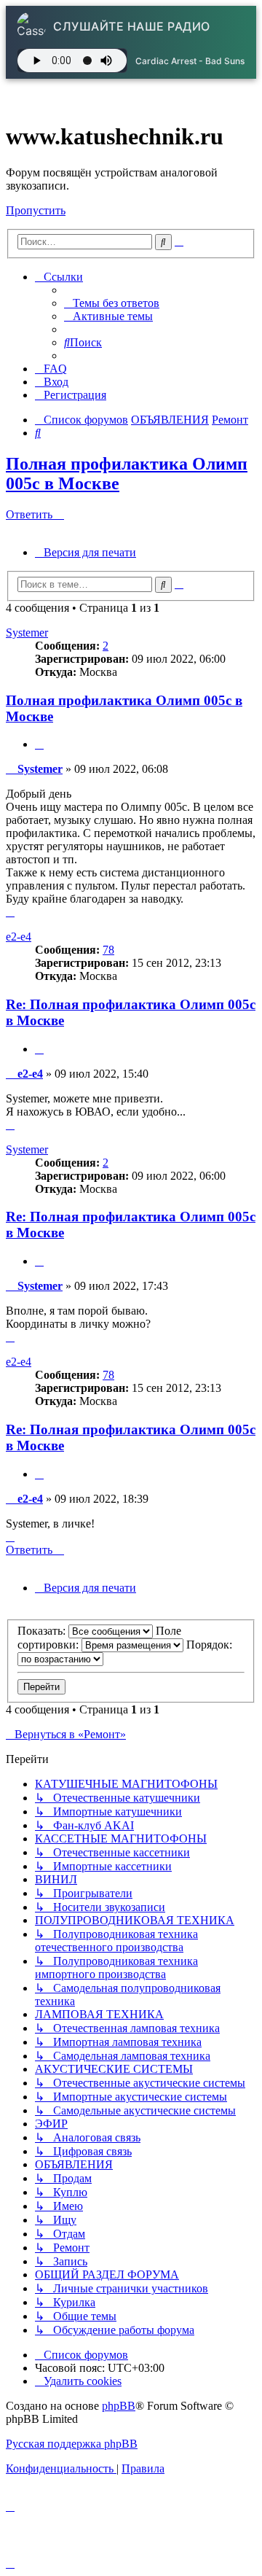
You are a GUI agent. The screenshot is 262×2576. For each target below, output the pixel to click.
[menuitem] (112, 303)
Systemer (27, 633)
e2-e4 (19, 937)
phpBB (119, 2406)
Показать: (43, 1631)
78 (108, 950)
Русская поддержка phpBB (72, 2444)
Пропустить (36, 210)
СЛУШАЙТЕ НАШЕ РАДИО (132, 26)
